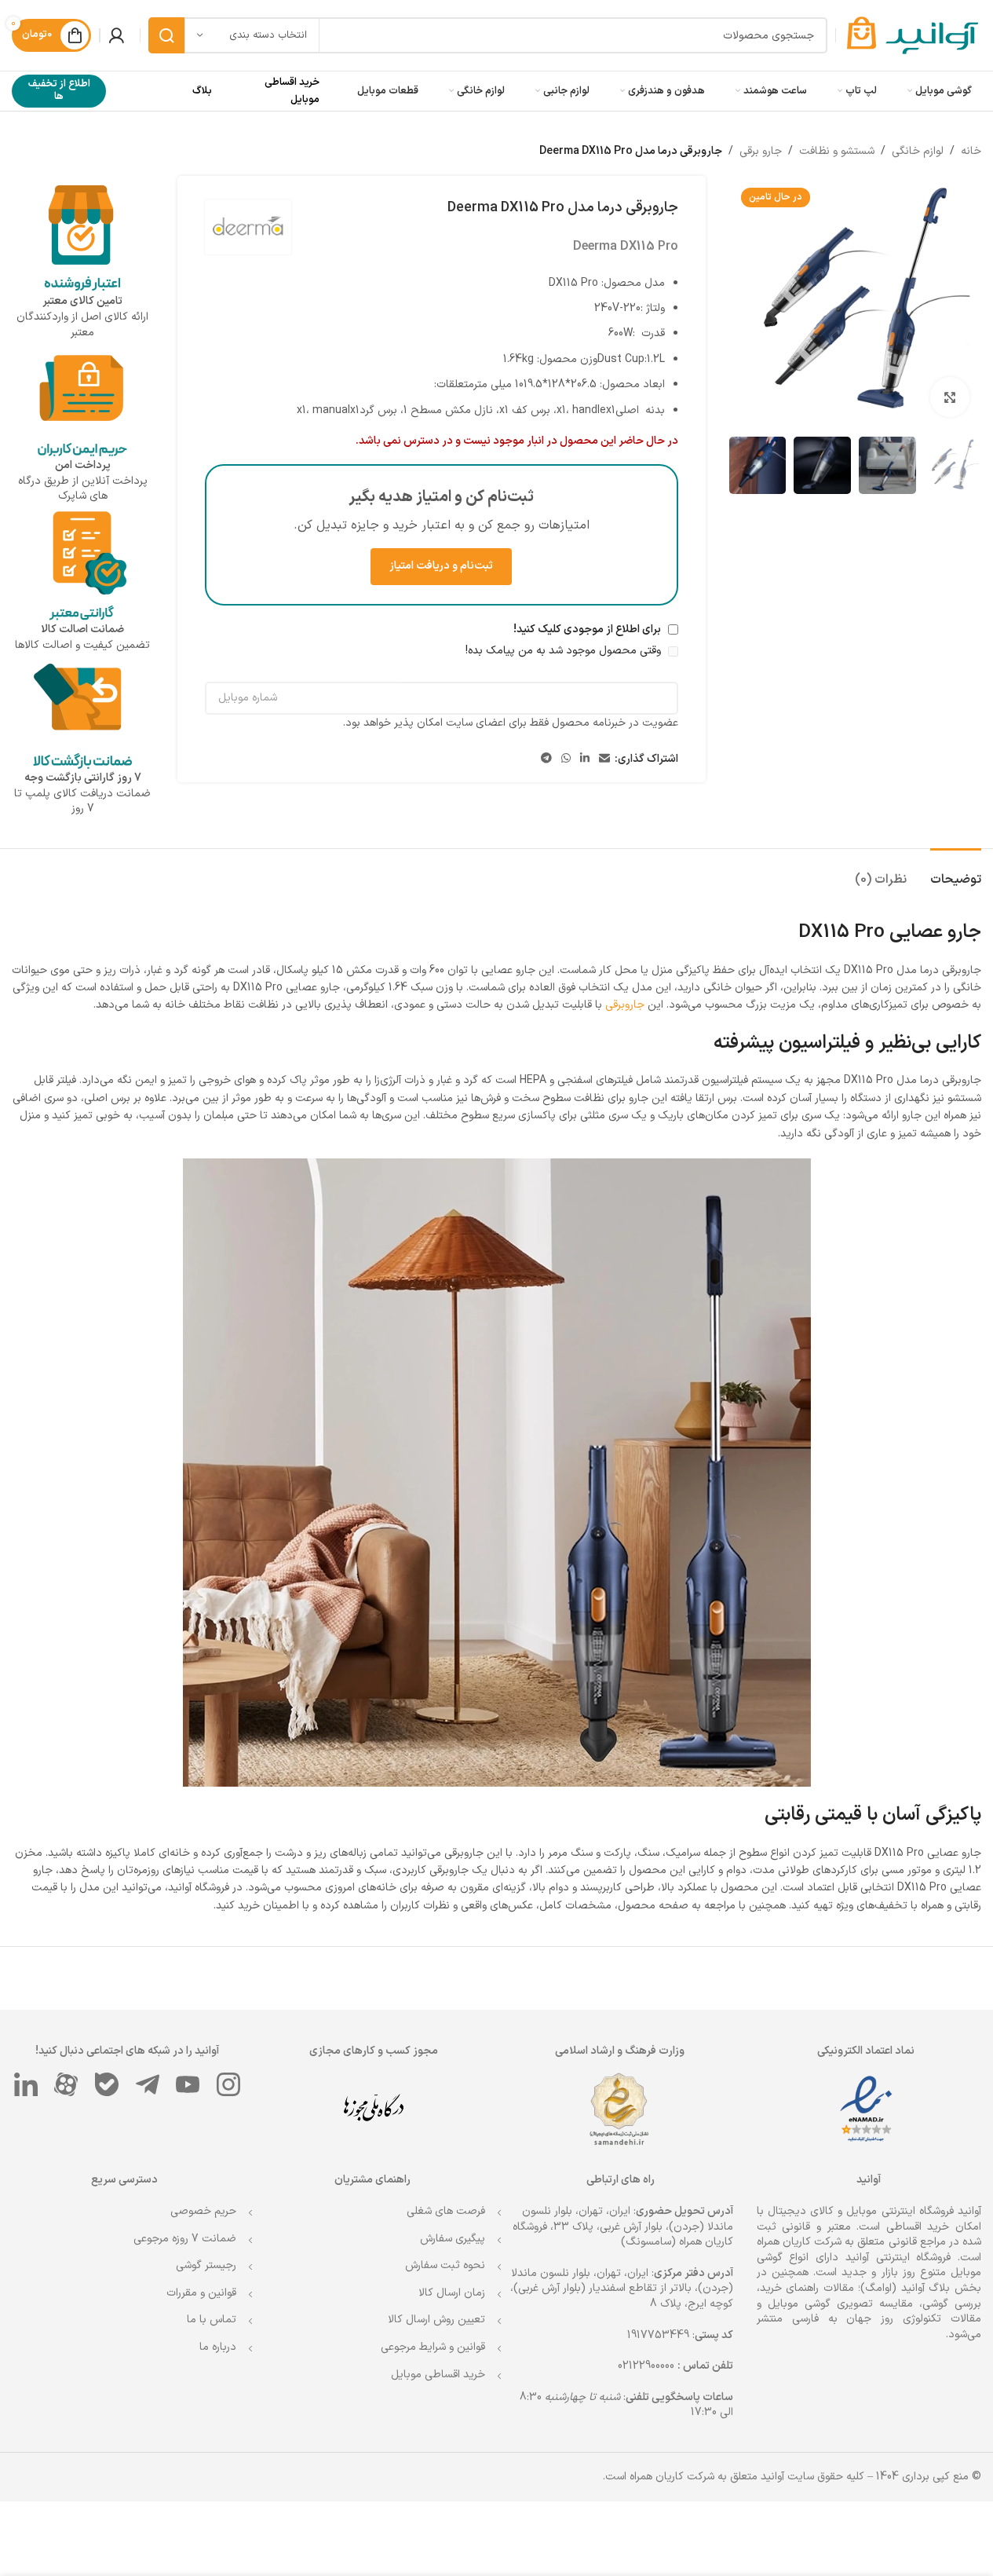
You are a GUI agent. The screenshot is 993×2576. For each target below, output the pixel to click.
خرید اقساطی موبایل (438, 2375)
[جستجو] (166, 35)
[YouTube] (188, 2084)
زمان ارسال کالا (452, 2293)
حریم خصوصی (203, 2211)
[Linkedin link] (585, 759)
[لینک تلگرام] (546, 759)
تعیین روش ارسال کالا (436, 2320)
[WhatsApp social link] (566, 759)
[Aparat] (67, 2084)
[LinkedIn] (26, 2084)
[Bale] (107, 2084)
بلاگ (202, 91)
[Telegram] (148, 2084)
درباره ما (218, 2347)
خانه (971, 151)
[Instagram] (228, 2084)
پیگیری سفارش (453, 2239)
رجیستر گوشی (206, 2265)
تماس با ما (212, 2320)
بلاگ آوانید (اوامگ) (905, 2288)
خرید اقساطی (918, 2227)
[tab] (956, 872)
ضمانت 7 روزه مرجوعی (185, 2239)
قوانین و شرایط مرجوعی (433, 2347)
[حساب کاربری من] (116, 35)
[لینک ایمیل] (604, 759)
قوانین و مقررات (201, 2293)
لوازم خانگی (918, 151)
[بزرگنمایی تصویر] (950, 397)
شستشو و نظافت (837, 151)
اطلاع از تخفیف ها (59, 90)
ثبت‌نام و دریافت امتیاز (441, 566)
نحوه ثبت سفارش (445, 2265)
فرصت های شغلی (446, 2211)
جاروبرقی (625, 1005)
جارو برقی (761, 151)
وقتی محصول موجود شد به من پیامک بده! (565, 651)
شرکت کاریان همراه (799, 2242)
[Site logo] (913, 35)
